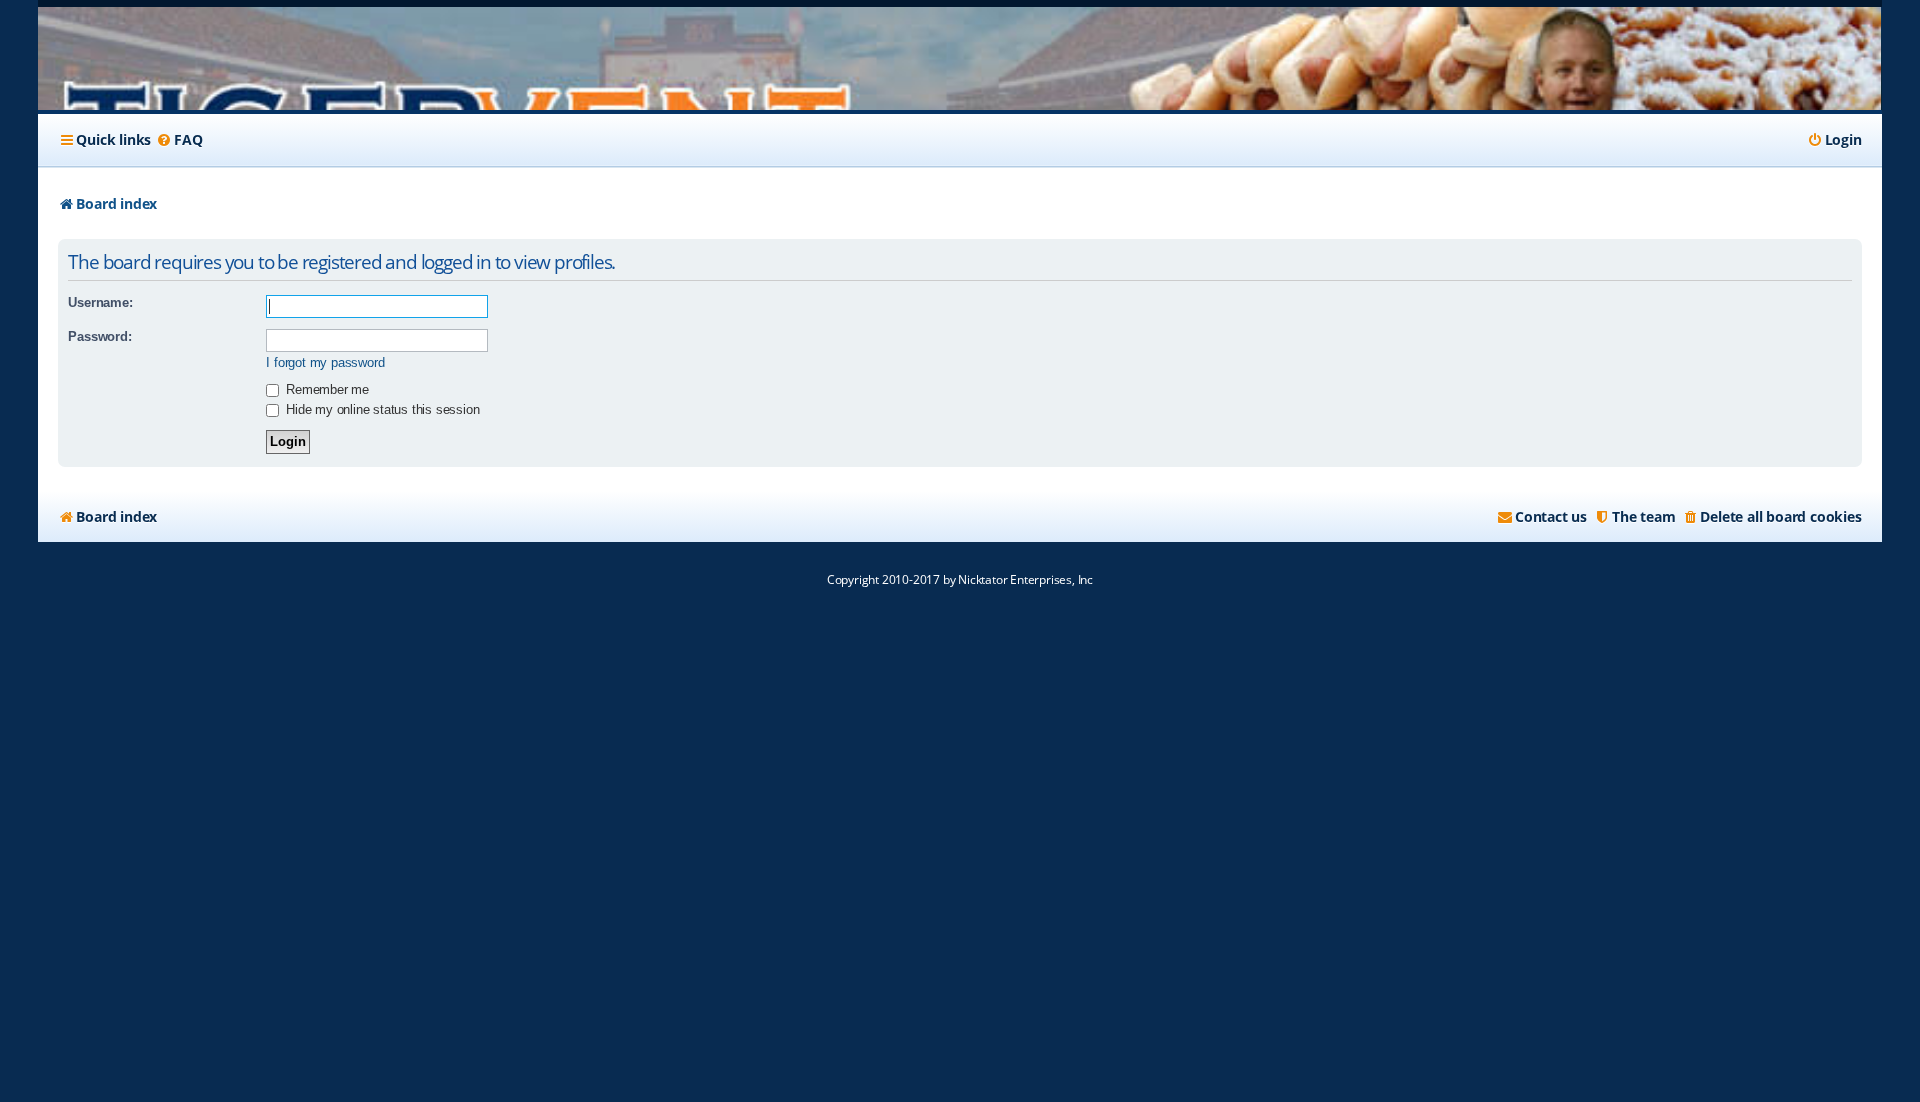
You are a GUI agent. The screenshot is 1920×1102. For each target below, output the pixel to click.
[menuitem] (179, 140)
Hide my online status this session (380, 409)
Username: (100, 302)
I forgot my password (325, 362)
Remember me (325, 389)
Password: (99, 336)
